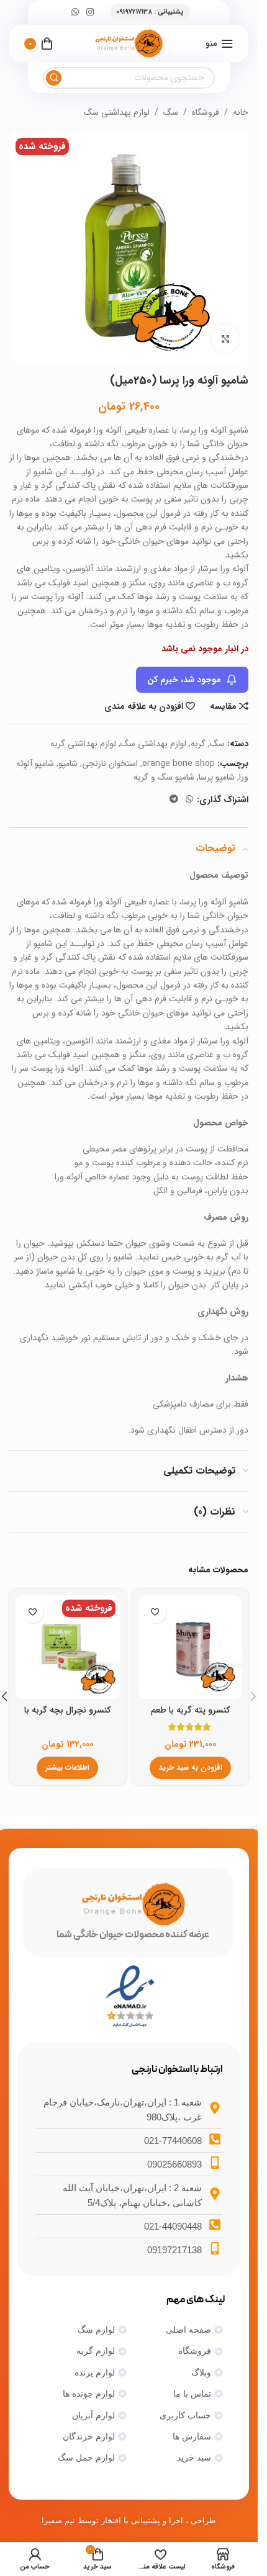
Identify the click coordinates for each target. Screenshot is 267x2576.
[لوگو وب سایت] (129, 43)
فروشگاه (206, 112)
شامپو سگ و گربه (164, 777)
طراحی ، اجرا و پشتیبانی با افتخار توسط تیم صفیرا (129, 2520)
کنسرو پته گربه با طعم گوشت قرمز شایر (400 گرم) (190, 1716)
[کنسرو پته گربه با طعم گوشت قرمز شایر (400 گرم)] (191, 1647)
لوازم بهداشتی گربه (83, 744)
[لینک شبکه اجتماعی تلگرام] (174, 799)
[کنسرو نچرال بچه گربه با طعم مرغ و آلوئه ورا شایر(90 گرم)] (68, 1647)
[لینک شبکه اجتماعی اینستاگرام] (90, 12)
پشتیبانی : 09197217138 (150, 12)
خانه (241, 112)
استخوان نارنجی (110, 763)
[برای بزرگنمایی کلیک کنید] (225, 339)
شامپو (68, 763)
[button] (190, 1768)
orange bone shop (179, 763)
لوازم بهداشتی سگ (117, 112)
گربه (198, 744)
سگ (171, 112)
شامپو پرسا (217, 777)
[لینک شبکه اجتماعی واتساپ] (75, 12)
